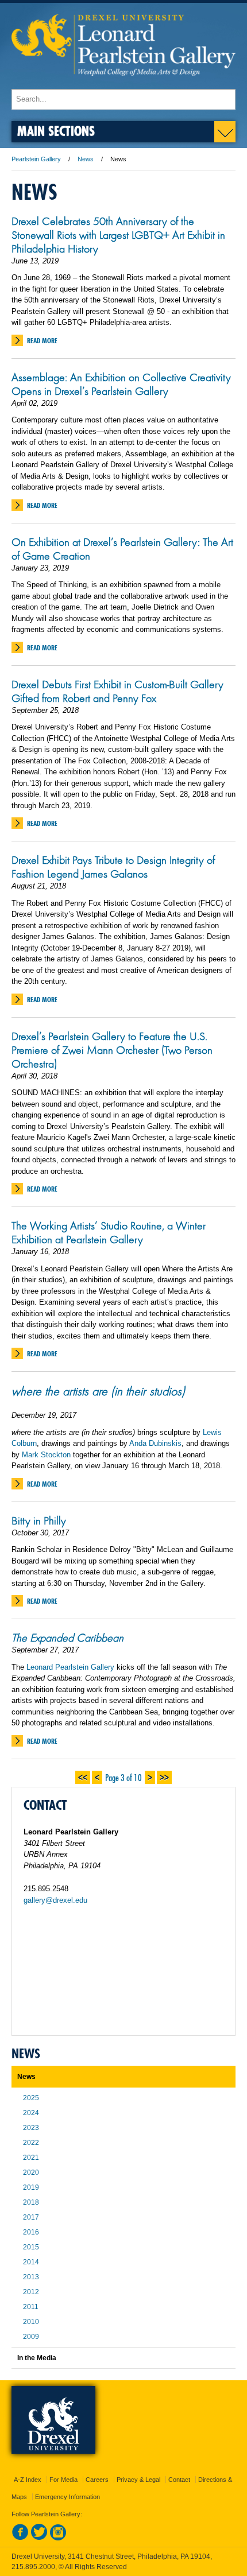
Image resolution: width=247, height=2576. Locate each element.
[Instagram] (58, 2538)
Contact (179, 2480)
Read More (42, 341)
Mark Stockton (46, 1455)
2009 (31, 2337)
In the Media (37, 2358)
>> (164, 1776)
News (86, 159)
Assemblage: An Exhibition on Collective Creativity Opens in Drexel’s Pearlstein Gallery (121, 384)
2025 (31, 2098)
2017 (31, 2217)
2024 (31, 2113)
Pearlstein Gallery (36, 159)
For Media (63, 2480)
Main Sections (56, 131)
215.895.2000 (33, 2567)
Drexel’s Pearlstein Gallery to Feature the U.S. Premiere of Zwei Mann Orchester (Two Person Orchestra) (112, 1050)
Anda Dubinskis (155, 1443)
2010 (31, 2322)
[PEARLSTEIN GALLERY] (123, 84)
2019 (31, 2187)
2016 (31, 2232)
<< (83, 1776)
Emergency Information (67, 2497)
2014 (31, 2262)
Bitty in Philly (39, 1520)
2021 (31, 2158)
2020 (31, 2172)
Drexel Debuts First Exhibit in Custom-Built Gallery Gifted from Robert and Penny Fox (117, 691)
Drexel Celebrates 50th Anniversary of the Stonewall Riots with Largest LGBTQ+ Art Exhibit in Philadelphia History (118, 235)
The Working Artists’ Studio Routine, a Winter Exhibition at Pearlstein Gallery (109, 1232)
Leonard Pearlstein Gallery (70, 1667)
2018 (31, 2202)
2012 (31, 2292)
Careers (97, 2480)
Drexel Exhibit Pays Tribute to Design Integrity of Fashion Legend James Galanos (113, 867)
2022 (31, 2143)
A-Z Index (28, 2480)
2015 (31, 2247)
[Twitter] (39, 2538)
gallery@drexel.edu (55, 1900)
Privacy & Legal (138, 2480)
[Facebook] (20, 2538)
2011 (31, 2307)
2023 (31, 2128)
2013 (31, 2277)
